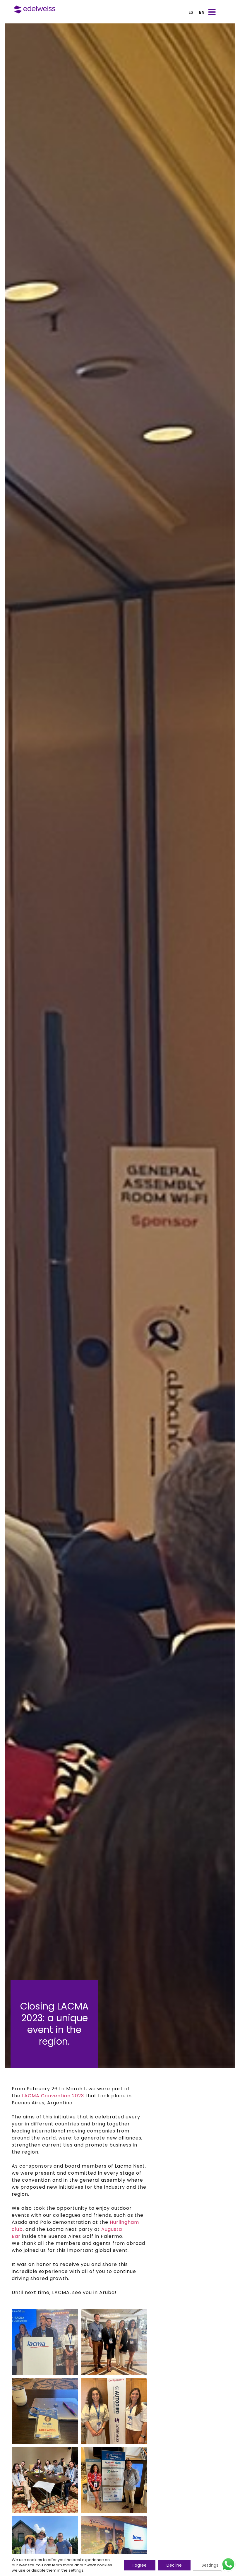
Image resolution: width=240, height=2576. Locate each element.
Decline (174, 2565)
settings (76, 2570)
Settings (210, 2565)
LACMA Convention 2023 (53, 2096)
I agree (140, 2565)
